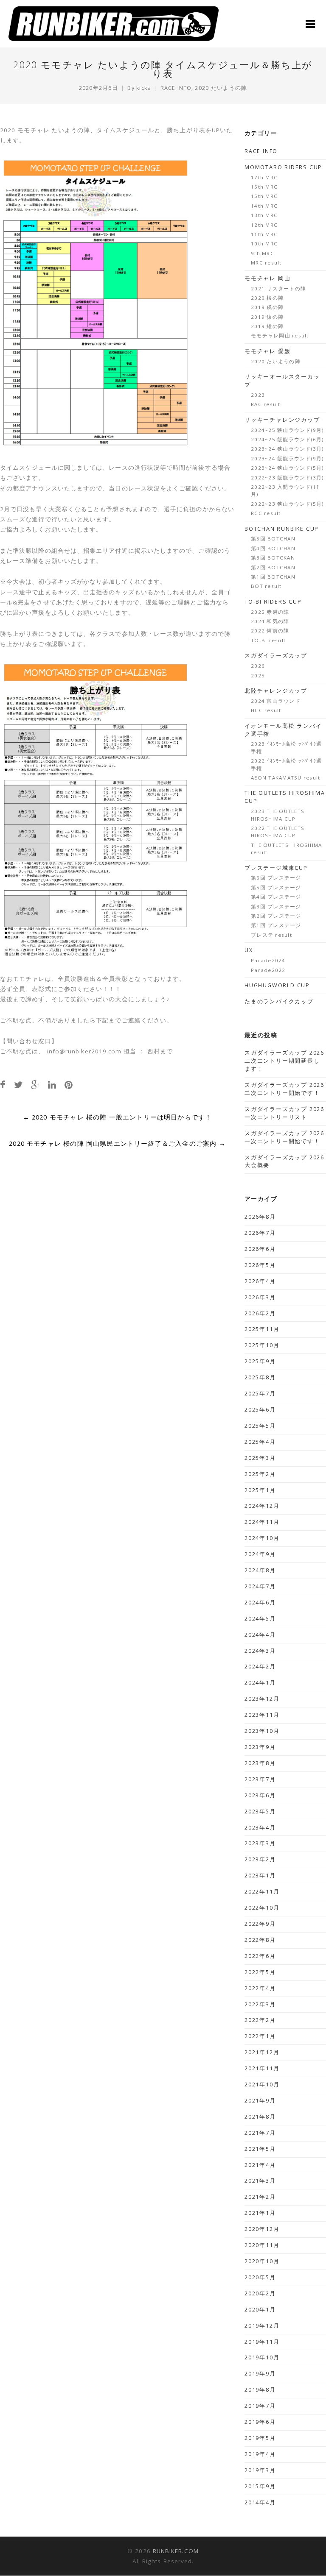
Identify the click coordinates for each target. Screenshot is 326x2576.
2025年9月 (260, 1361)
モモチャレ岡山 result (280, 336)
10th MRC (264, 244)
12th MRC (264, 225)
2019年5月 (260, 2438)
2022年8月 (260, 1940)
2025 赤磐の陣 (270, 612)
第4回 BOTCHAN (273, 548)
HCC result (266, 710)
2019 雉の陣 (267, 326)
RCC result (266, 513)
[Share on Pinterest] (69, 1085)
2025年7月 (260, 1394)
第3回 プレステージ (276, 906)
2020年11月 (262, 2245)
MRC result (266, 263)
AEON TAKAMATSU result (285, 778)
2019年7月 (260, 2406)
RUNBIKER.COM (176, 2551)
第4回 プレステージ (276, 897)
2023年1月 (260, 1876)
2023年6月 (260, 1795)
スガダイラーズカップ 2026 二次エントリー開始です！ (284, 1089)
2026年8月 (260, 1217)
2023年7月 (260, 1779)
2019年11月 (262, 2342)
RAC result (266, 404)
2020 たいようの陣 (221, 88)
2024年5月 (260, 1619)
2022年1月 (260, 2036)
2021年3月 (260, 2181)
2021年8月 (260, 2117)
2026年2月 (260, 1313)
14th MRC (264, 206)
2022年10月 (262, 1908)
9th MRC (263, 253)
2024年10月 (262, 1538)
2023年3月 (260, 1843)
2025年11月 (262, 1329)
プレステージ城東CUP (276, 868)
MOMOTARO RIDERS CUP (283, 167)
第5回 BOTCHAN (273, 539)
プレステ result (271, 935)
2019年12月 (262, 2326)
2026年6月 (260, 1249)
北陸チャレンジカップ (276, 691)
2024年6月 (260, 1603)
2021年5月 (260, 2149)
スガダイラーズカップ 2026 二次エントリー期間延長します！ (284, 1061)
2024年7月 (260, 1586)
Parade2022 (268, 970)
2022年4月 (260, 1988)
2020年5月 (260, 2277)
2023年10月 (262, 1731)
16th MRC (264, 187)
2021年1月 (260, 2213)
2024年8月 (260, 1570)
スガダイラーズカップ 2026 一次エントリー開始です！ (284, 1137)
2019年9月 (260, 2374)
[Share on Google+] (35, 1085)
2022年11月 (262, 1892)
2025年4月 (260, 1442)
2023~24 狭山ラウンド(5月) (287, 468)
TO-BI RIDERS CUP (273, 602)
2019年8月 (260, 2390)
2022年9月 (260, 1924)
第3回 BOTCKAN (273, 558)
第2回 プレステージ (276, 916)
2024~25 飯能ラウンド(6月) (287, 439)
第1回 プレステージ (276, 925)
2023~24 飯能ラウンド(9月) (287, 458)
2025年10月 (262, 1345)
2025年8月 (260, 1377)
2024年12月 (262, 1506)
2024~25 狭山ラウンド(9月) (287, 430)
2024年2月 (260, 1667)
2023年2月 (260, 1859)
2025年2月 (260, 1474)
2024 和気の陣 (270, 621)
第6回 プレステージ (276, 878)
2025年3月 (260, 1458)
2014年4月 (260, 2502)
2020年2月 (260, 2293)
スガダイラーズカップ (276, 656)
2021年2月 (260, 2197)
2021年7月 (260, 2133)
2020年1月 (260, 2310)
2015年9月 (260, 2486)
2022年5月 (260, 1972)
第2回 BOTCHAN (273, 567)
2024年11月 (262, 1522)
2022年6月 (260, 1956)
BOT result (266, 586)
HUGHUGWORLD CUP (277, 985)
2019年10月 (262, 2357)
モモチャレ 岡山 (267, 278)
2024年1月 (260, 1683)
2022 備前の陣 (270, 631)
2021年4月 (260, 2165)
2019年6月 (260, 2422)
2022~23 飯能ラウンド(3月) (287, 478)
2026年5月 (260, 1265)
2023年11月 (262, 1715)
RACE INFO (176, 88)
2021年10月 (262, 2084)
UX (249, 950)
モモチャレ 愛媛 (267, 351)
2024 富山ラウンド (276, 701)
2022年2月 (260, 2020)
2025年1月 (260, 1490)
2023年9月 (260, 1747)
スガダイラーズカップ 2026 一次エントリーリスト (284, 1113)
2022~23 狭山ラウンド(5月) (287, 504)
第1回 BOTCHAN (273, 577)
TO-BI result (268, 640)
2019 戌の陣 (267, 307)
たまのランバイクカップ (279, 1001)
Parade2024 (268, 960)
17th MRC (264, 177)
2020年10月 (262, 2261)
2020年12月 (262, 2229)
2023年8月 (260, 1763)
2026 (258, 666)
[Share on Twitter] (18, 1085)
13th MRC (264, 215)
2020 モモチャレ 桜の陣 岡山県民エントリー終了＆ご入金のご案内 (117, 1143)
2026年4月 (260, 1281)
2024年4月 (260, 1635)
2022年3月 (260, 2004)
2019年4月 (260, 2454)
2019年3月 (260, 2470)
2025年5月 (260, 1426)
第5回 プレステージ (276, 887)
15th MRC (264, 196)
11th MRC (264, 234)
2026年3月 (260, 1297)
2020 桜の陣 (267, 298)
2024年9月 (260, 1554)
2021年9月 (260, 2101)
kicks (143, 88)
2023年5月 (260, 1812)
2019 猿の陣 (267, 317)
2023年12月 (262, 1699)
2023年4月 (260, 1828)
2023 (258, 395)
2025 (258, 675)
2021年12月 (262, 2052)
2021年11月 (262, 2068)
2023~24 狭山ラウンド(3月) (287, 449)
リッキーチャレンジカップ (282, 420)
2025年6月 (260, 1410)
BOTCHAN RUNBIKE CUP (282, 529)
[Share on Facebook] (3, 1085)
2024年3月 (260, 1651)
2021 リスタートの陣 (278, 288)
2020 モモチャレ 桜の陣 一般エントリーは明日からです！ (118, 1117)
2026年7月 (260, 1233)
